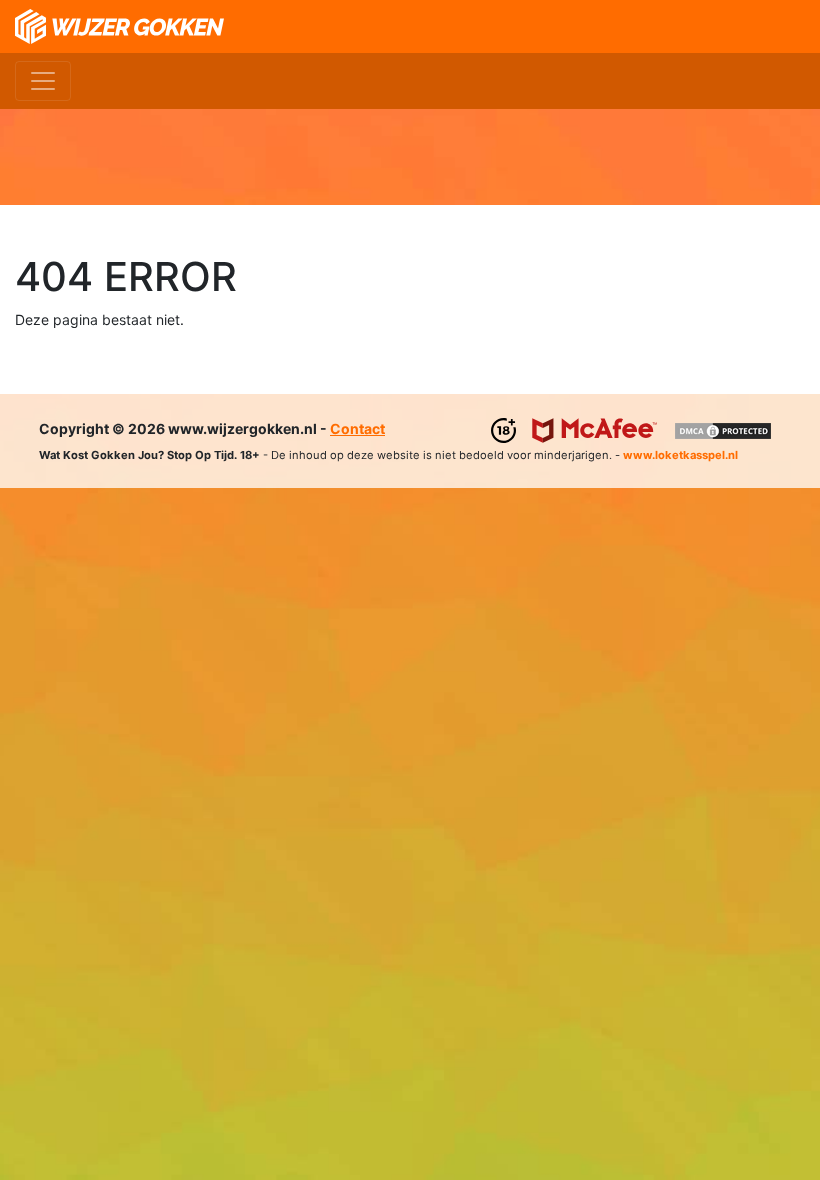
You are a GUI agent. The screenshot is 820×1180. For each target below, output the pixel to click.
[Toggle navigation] (43, 81)
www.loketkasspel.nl (680, 455)
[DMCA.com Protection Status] (723, 428)
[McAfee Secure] (594, 428)
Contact (357, 428)
